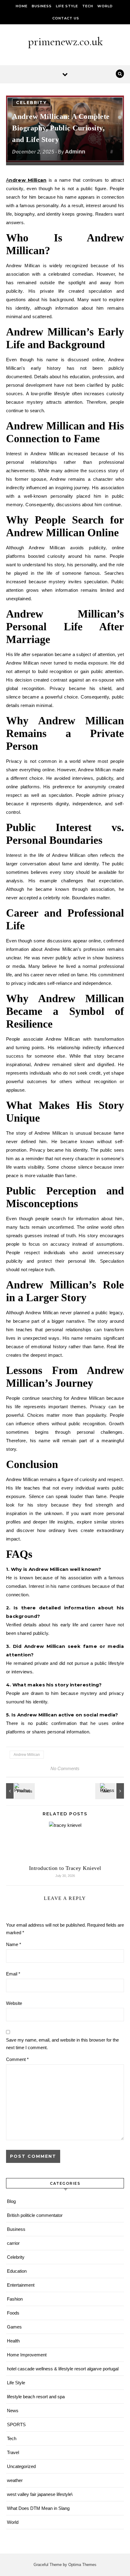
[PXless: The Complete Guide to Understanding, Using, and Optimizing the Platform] (110, 1791)
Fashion (15, 2299)
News (13, 2411)
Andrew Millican (26, 180)
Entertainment (21, 2285)
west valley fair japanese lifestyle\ (40, 2494)
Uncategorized (21, 2466)
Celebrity (31, 103)
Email (13, 1974)
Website (14, 2003)
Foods (13, 2313)
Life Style (67, 6)
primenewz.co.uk (65, 42)
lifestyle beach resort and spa (36, 2397)
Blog (11, 2201)
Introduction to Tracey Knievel (65, 1868)
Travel (13, 2452)
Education (17, 2271)
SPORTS (16, 2424)
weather (15, 2480)
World (105, 6)
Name (14, 1944)
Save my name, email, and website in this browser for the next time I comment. (62, 2044)
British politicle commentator (35, 2215)
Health (13, 2341)
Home (22, 6)
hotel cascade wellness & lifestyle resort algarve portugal (63, 2369)
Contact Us (66, 18)
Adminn (75, 152)
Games (14, 2327)
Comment (17, 2059)
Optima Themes (82, 2565)
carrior (13, 2243)
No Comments (65, 1768)
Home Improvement (27, 2355)
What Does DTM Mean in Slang (38, 2508)
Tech (88, 6)
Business (42, 6)
